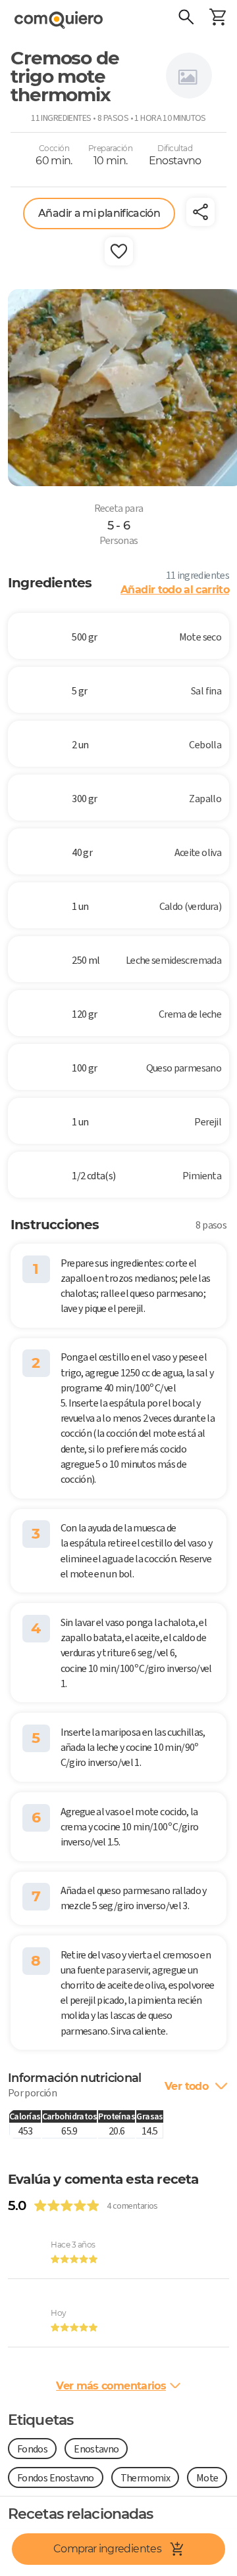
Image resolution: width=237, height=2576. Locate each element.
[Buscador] (186, 18)
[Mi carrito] (217, 18)
